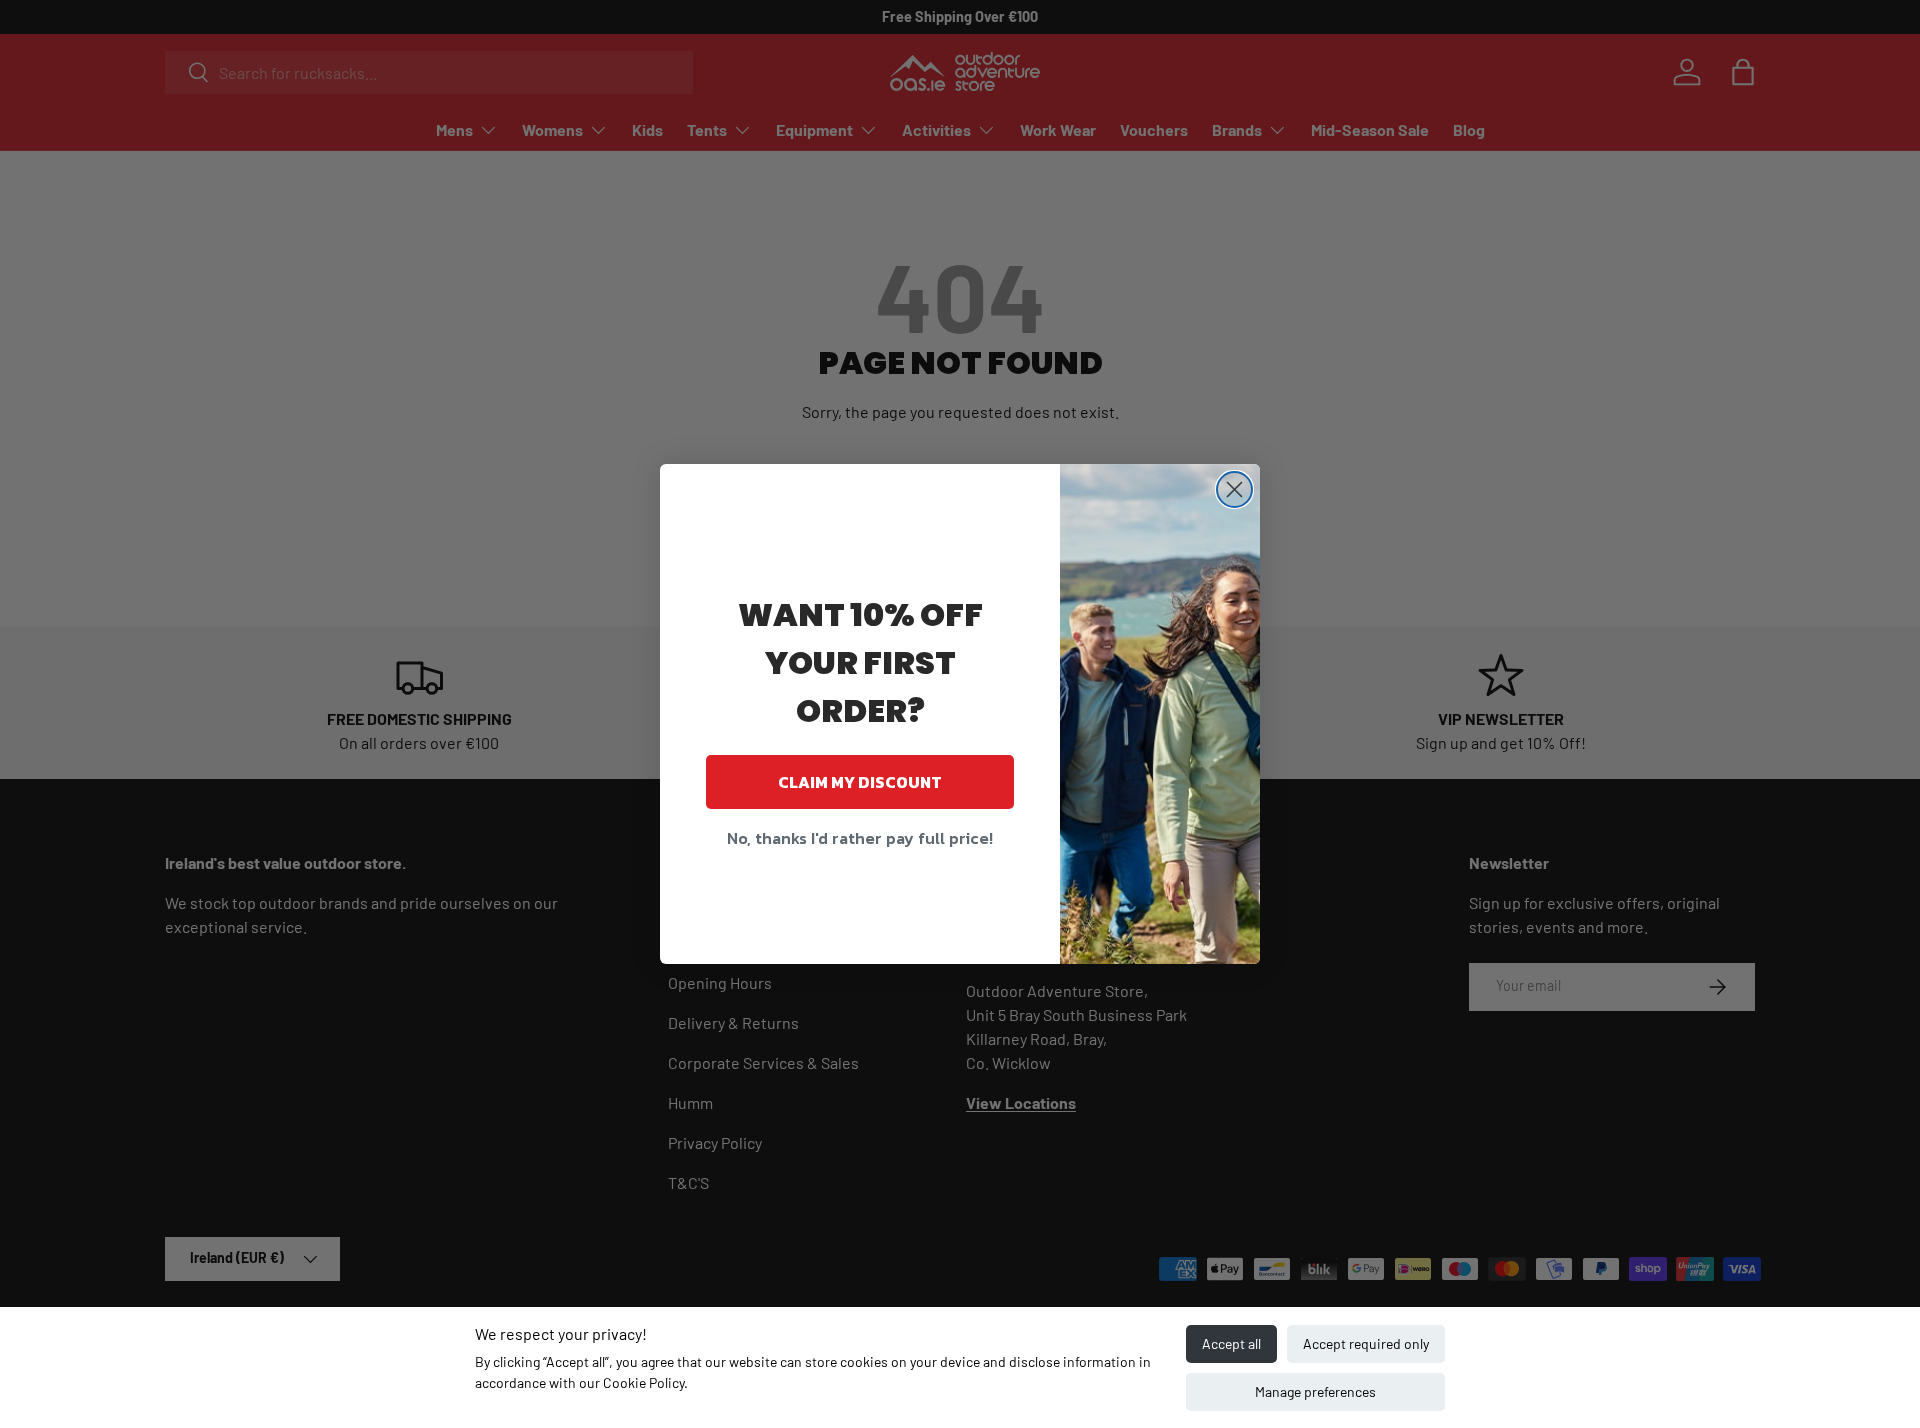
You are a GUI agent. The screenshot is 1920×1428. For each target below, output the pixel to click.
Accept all (1231, 1343)
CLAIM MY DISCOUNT (860, 782)
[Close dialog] (1234, 489)
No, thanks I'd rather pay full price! (860, 838)
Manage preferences (1315, 1391)
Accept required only (1366, 1343)
